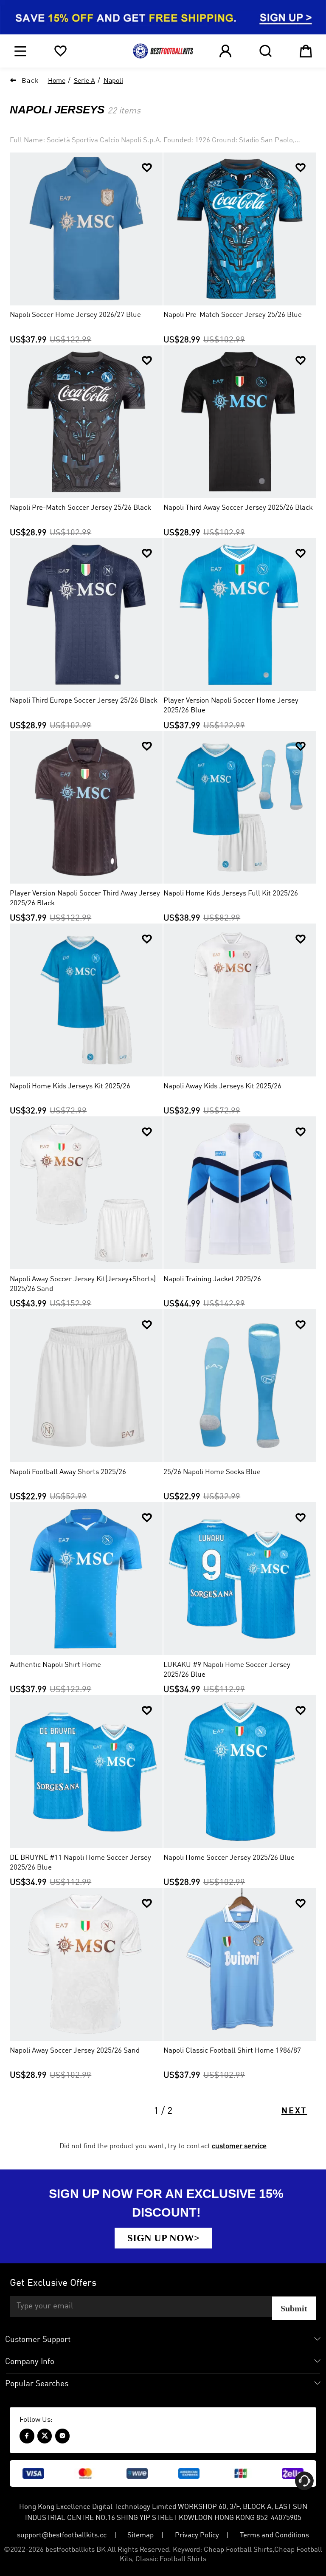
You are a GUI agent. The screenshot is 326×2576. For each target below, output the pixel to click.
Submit (294, 2308)
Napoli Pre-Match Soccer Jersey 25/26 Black (80, 508)
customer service (239, 2146)
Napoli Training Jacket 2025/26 (212, 1279)
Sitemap (141, 2535)
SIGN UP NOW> (163, 2238)
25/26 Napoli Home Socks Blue (212, 1472)
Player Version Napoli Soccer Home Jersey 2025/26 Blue (231, 706)
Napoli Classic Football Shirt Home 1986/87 (232, 2051)
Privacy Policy (197, 2535)
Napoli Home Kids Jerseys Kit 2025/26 (70, 1086)
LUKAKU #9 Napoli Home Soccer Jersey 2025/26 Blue (227, 1670)
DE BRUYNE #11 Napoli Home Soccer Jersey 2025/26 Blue (80, 1863)
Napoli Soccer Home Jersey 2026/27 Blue (75, 315)
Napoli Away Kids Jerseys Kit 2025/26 (222, 1086)
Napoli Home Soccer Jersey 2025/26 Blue (229, 1858)
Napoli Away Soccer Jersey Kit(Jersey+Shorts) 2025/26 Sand (83, 1284)
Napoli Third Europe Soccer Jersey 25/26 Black (84, 701)
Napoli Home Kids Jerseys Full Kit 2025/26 (231, 894)
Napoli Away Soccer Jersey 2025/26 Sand (75, 2051)
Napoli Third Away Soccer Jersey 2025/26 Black (238, 508)
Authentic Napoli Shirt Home (55, 1665)
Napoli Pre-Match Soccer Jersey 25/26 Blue (233, 315)
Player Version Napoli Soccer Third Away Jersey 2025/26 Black (85, 898)
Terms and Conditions (274, 2535)
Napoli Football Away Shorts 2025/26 (68, 1472)
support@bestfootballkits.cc (62, 2535)
